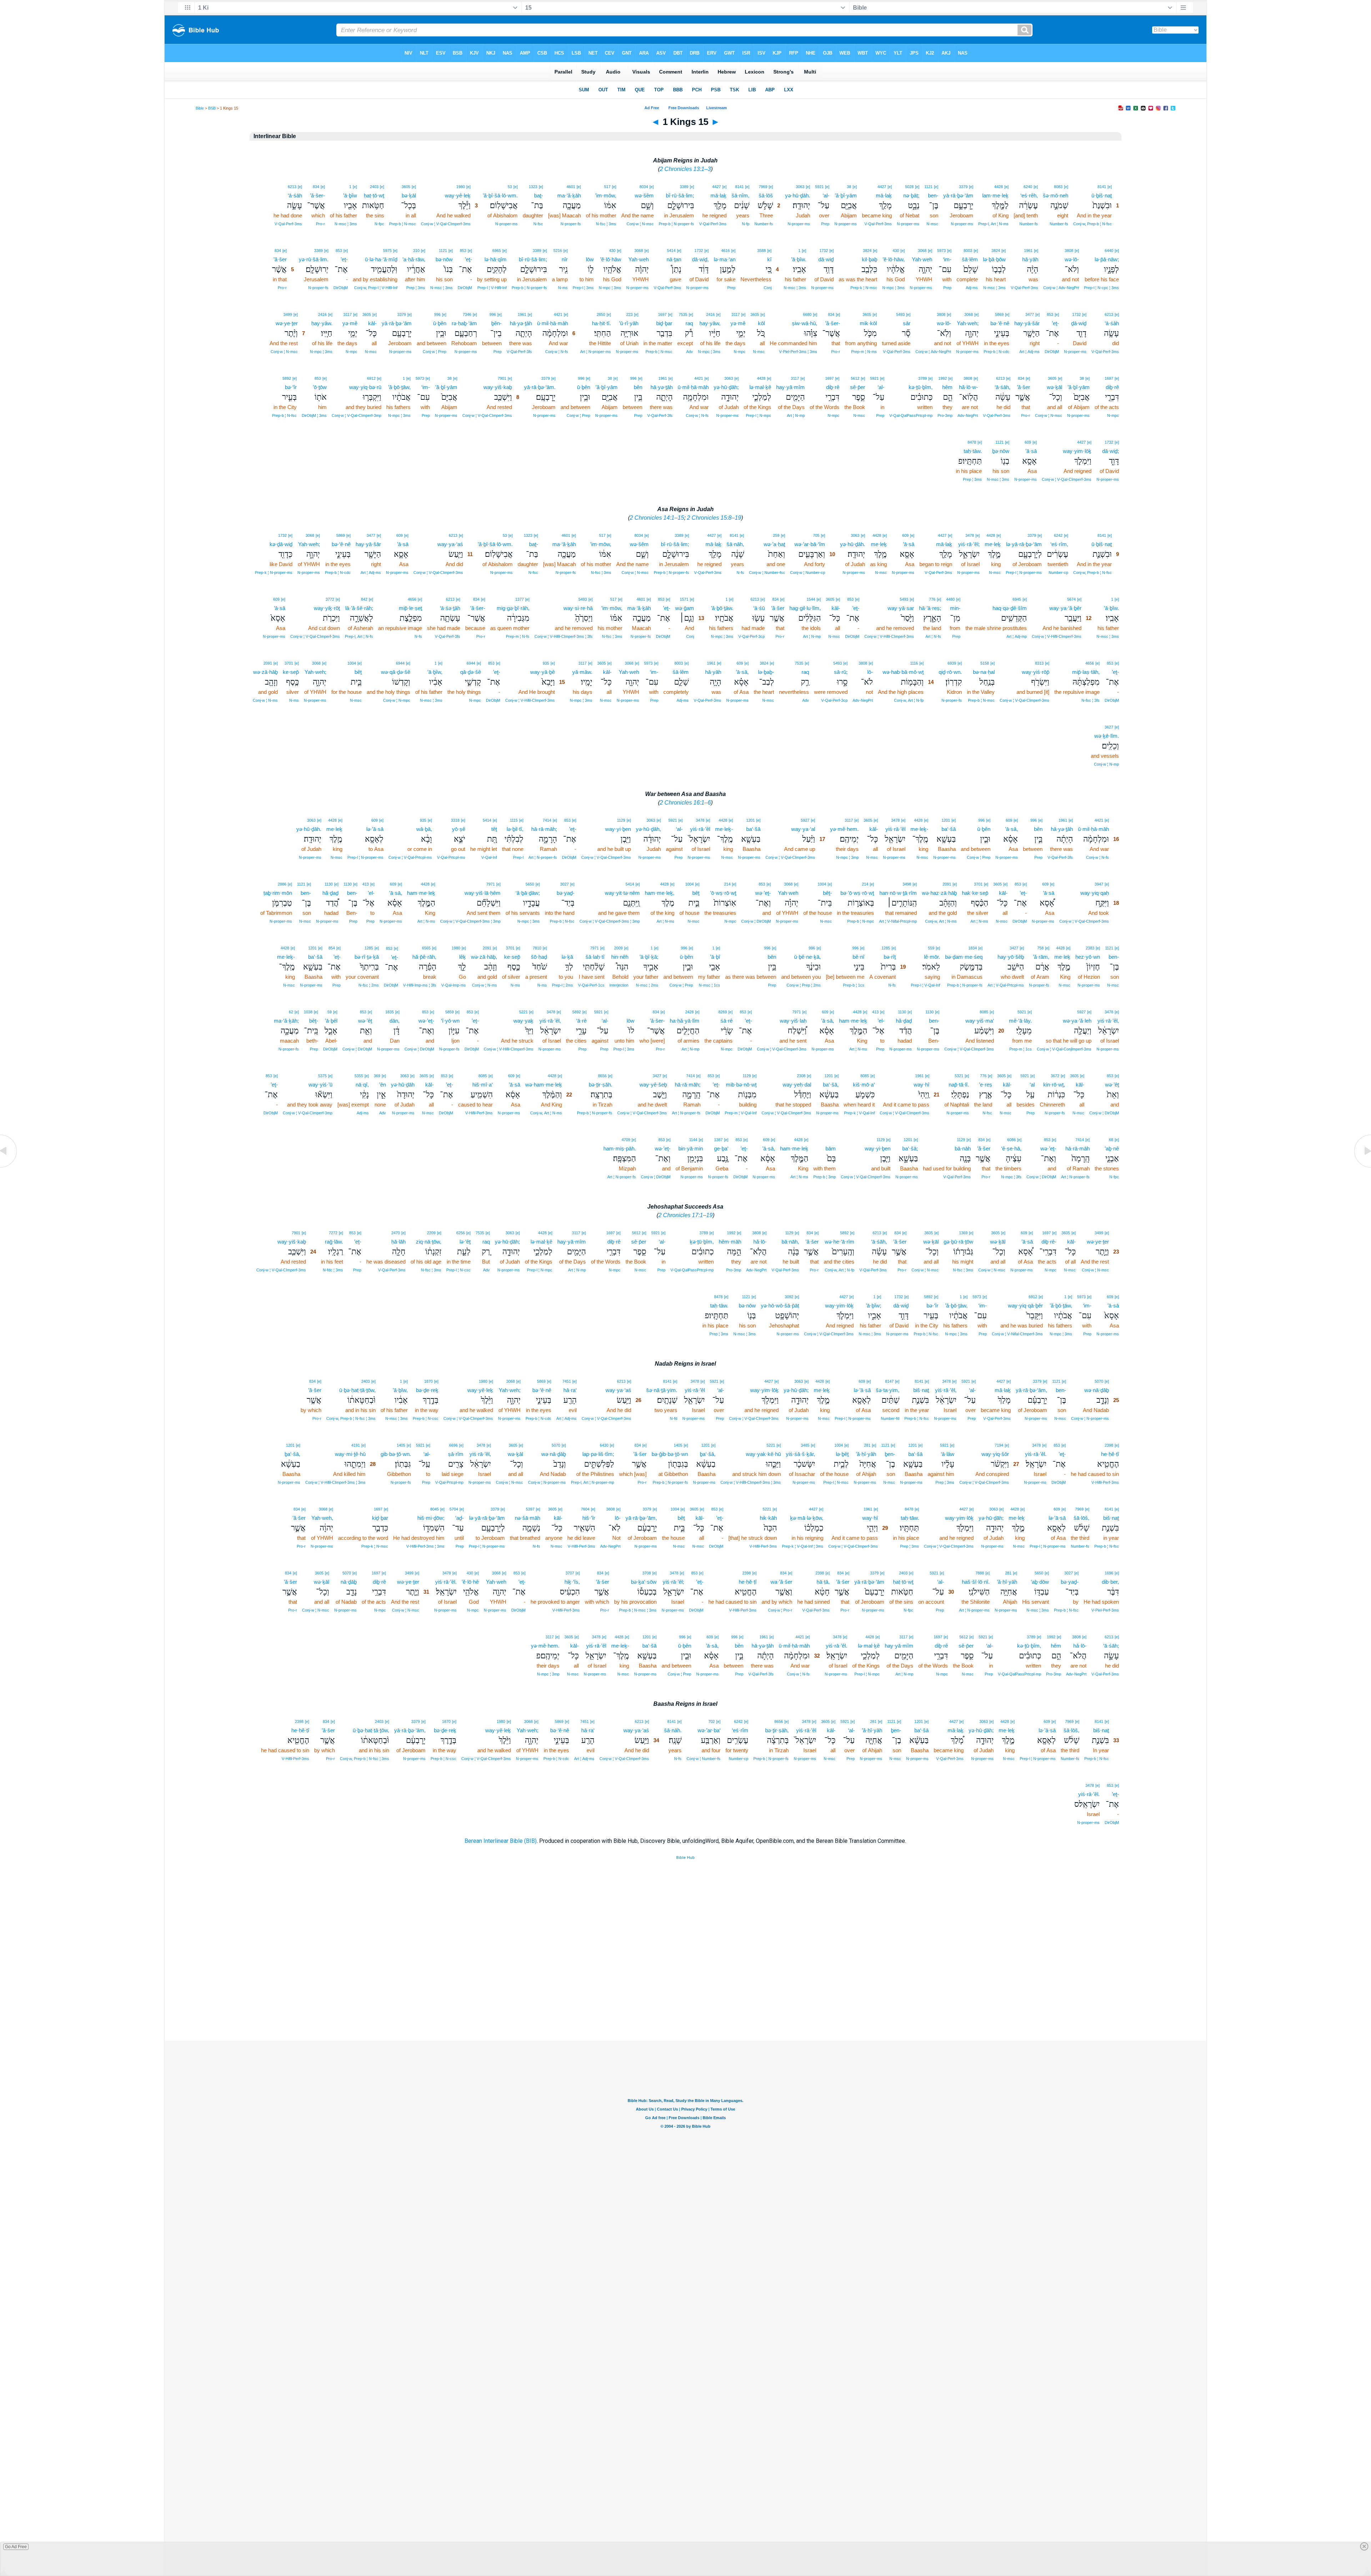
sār (907, 323)
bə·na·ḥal (984, 672)
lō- (870, 672)
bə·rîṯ (890, 957)
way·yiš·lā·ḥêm (483, 893)
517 (607, 187)
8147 (889, 1381)
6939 (952, 663)
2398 (1109, 1445)
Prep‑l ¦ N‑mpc (759, 415)
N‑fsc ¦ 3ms (606, 224)
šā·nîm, (740, 195)
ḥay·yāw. (322, 323)
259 (776, 535)
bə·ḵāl (409, 195)
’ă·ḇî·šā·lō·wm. (500, 195)
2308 (801, 1076)
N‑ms (563, 288)
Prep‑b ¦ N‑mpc (861, 921)
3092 (789, 1297)
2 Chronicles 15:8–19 (714, 518)
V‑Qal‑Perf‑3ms (878, 224)
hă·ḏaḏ (330, 893)
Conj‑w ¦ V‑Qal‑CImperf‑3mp (356, 415)
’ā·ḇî (715, 957)
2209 (431, 1233)
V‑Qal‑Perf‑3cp (752, 636)
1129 (621, 820)
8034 (644, 187)
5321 (959, 1076)
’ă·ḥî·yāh (866, 1454)
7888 (980, 1573)
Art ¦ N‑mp (796, 415)
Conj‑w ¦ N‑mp (1106, 764)
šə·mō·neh (1056, 195)
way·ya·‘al (803, 829)
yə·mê (738, 323)
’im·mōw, (606, 195)
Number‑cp (1058, 573)
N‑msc (932, 224)
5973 (941, 251)
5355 (359, 1076)
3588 (762, 251)
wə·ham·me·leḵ (544, 1085)
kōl (761, 323)
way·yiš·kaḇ (498, 387)
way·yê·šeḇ (653, 1085)
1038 (308, 1012)
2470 (396, 1233)
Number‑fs (1059, 224)
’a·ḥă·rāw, (414, 259)
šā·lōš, (1081, 1518)
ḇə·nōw (1001, 451)
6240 (1028, 187)
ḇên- (496, 323)
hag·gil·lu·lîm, (805, 608)
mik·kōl (868, 323)
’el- (371, 893)
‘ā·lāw (948, 1454)
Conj (768, 288)
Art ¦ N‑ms (979, 921)
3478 (970, 535)
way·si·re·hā (578, 608)
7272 (333, 1233)
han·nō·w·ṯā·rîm (898, 893)
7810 (537, 948)
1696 (1109, 1573)
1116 (914, 663)
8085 (984, 1012)
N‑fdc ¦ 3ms (333, 1270)
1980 (461, 187)
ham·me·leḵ (421, 893)
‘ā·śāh (295, 195)
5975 (387, 251)
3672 (1055, 1076)
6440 (1109, 251)
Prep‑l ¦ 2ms (563, 985)
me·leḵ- (919, 829)
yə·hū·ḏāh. (798, 195)
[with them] (833, 1139)
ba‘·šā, (831, 1085)
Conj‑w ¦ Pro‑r (780, 1610)
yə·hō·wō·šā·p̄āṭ (780, 1305)
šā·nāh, (735, 544)
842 (364, 599)
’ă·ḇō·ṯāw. (722, 608)
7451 (567, 1381)
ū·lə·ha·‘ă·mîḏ (381, 259)
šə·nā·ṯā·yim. (662, 1390)
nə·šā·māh (528, 1518)
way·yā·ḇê (543, 672)
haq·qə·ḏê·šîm (1010, 608)
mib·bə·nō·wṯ (741, 1085)
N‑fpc (379, 224)
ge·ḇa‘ (721, 1148)
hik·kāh (768, 1518)
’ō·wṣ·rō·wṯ (723, 893)
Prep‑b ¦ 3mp (825, 1177)
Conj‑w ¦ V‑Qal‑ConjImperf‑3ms (1064, 1049)
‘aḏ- (459, 1518)
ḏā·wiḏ (1079, 323)
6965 (497, 251)
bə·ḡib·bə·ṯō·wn (670, 1454)
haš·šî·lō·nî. (976, 1582)
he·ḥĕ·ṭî (1110, 1454)
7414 (547, 820)
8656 (602, 1076)
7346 (467, 314)
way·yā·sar (901, 608)
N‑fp (746, 224)
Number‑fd (890, 1418)
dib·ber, (1110, 1582)
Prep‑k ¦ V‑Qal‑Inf (859, 1113)
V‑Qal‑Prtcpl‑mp (449, 1482)
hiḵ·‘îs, (572, 1582)
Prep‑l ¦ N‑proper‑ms (1024, 573)
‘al (1032, 1085)
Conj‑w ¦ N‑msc (640, 224)
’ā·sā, (742, 672)
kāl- (372, 323)
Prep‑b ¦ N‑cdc (996, 352)
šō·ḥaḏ (539, 957)
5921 (819, 187)
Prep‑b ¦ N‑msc (403, 224)
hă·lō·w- (968, 387)
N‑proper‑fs (571, 224)
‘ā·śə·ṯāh (450, 608)
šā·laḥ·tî (595, 957)
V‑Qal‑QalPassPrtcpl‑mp (911, 415)
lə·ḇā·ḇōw (994, 259)
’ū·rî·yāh (629, 323)
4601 (571, 187)
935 (546, 663)
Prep (825, 224)
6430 (604, 1445)
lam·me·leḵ (995, 195)
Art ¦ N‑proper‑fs (543, 857)
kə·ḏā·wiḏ (281, 544)
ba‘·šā (949, 829)
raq (689, 323)
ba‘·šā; (910, 1148)
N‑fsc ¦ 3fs (1091, 700)
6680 (807, 314)
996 (493, 314)
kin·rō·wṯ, (1054, 1085)
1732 (824, 251)
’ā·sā (1031, 451)
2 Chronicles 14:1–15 (657, 518)
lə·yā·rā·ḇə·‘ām (1024, 544)
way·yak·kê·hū (763, 1454)
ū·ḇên (440, 323)
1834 (973, 948)
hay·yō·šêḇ (1011, 957)
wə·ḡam (685, 608)
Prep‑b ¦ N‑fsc (284, 415)
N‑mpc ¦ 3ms (893, 288)
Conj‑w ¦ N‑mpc (397, 700)
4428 (999, 187)
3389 (684, 187)
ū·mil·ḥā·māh (553, 323)
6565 (426, 948)
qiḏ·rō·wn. (950, 672)
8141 (1102, 187)
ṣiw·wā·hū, (805, 323)
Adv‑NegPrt (968, 415)
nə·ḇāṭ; (911, 195)
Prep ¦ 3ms (416, 288)
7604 (585, 1509)
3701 (289, 663)
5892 (287, 378)
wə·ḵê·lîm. (1107, 736)
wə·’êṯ (365, 1021)
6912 (371, 378)
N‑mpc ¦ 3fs (1011, 1177)
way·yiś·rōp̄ (1036, 672)
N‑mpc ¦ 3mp (847, 857)
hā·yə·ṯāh (521, 323)
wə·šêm (644, 195)
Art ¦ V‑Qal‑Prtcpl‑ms (1006, 985)
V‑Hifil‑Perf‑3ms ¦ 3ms (425, 1546)
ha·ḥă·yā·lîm (685, 1021)
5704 (454, 1509)
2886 (282, 884)
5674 (1071, 599)
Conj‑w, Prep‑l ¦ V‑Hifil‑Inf (376, 288)
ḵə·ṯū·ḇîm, (702, 1242)
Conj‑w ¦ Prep (435, 352)
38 (849, 187)
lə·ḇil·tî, (515, 829)
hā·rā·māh (1078, 1148)
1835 (390, 1012)
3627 (1109, 727)
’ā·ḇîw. (799, 259)
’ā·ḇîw (350, 195)
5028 (909, 187)
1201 (946, 820)
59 (330, 1012)
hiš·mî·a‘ (483, 1085)
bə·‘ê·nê (1000, 323)
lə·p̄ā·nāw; (1107, 259)
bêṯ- (827, 893)
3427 (1014, 948)
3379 (963, 187)
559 (931, 948)
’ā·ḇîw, (435, 672)
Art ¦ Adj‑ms (1029, 352)
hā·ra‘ (570, 1390)
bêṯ (358, 672)
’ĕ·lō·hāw (611, 259)
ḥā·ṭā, (823, 1582)
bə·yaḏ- (566, 893)
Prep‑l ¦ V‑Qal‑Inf (925, 985)
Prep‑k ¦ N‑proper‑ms (274, 573)
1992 (943, 378)
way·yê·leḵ (458, 195)
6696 (453, 1445)
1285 (886, 948)
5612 (855, 378)
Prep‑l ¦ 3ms (583, 288)
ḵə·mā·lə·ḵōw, (807, 1518)
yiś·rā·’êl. (1036, 1454)
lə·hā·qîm (496, 259)
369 (377, 1076)
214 (865, 884)
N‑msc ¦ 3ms (346, 224)
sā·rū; (841, 672)
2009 (618, 948)
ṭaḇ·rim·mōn (278, 893)
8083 (1058, 187)
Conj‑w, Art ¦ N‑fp (909, 700)
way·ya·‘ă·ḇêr (1065, 608)
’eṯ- (468, 259)
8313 (1039, 663)
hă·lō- (760, 1242)
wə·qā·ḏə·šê (396, 672)
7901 (502, 378)
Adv (690, 352)
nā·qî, (362, 1085)
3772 (330, 599)
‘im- (947, 259)
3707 (570, 1573)
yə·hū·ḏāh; (726, 387)
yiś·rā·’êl (895, 829)
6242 (1058, 535)
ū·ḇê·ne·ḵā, (807, 957)
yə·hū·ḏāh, (648, 829)
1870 (428, 1381)
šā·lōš (766, 195)
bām (831, 1148)
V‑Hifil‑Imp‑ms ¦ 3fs (420, 985)
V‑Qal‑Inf (489, 857)
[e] (1110, 187)
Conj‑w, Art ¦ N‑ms (941, 921)
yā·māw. (582, 672)
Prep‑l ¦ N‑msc (836, 1482)
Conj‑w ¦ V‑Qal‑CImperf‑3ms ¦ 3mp (610, 921)
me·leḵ (993, 544)
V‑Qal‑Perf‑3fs (519, 352)
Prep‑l (518, 857)
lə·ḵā (567, 957)
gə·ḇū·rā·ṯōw (958, 1242)
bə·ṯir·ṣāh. (601, 1085)
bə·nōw (444, 259)
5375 (322, 1076)
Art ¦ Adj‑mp (1017, 636)
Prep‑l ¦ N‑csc (458, 1270)
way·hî (921, 1085)
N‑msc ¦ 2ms (647, 985)
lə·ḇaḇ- (766, 672)
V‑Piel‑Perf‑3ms (1105, 1610)
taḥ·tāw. (973, 451)
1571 (684, 599)
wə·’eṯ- (763, 893)
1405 (678, 1445)
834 (316, 187)
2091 (268, 663)
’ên (383, 1085)
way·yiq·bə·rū (365, 387)
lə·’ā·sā (375, 829)
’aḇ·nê (1112, 1148)
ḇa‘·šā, (708, 1454)
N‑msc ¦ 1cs (709, 985)
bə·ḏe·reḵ (427, 1390)
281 (867, 1445)
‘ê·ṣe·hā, (1011, 1148)
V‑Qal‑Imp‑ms (454, 985)
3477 (1030, 314)
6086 (1011, 1140)
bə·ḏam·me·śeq (964, 957)
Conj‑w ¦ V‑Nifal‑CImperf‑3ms (1017, 1334)
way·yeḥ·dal (797, 1085)
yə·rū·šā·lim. (314, 259)
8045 (435, 1509)
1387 (718, 1140)
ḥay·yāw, (710, 323)
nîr (565, 259)
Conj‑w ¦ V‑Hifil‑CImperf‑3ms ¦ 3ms (751, 1482)
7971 (491, 884)
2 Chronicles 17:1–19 (685, 1215)
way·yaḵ (523, 1021)
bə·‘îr (291, 387)
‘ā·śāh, (1003, 387)
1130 (348, 884)
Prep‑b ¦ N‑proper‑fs (676, 224)
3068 (922, 251)
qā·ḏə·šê (471, 672)
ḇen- (890, 1454)
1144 (693, 1140)
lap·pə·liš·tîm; (598, 1454)
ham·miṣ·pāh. (620, 1148)
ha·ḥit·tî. (601, 323)
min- (955, 608)
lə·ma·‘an (725, 259)
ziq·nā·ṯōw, (429, 1242)
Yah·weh (922, 259)
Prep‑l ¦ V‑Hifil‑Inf (492, 288)
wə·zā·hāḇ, (484, 957)
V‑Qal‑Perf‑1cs (591, 985)
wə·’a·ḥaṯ (774, 544)
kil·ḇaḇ (870, 259)
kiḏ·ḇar (380, 1518)
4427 (882, 187)
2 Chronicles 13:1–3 (685, 169)
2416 (710, 314)
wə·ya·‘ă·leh (1077, 1021)
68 (1111, 1140)
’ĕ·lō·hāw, (894, 259)
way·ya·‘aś (450, 544)
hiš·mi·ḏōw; (431, 1518)
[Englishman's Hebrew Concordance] (593, 251)
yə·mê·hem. (844, 829)
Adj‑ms (972, 288)
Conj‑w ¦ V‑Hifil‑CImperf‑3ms (1057, 636)
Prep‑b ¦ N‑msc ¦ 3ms (638, 1610)
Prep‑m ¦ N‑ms (864, 352)
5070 (1099, 1381)
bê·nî (858, 957)
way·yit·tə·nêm (622, 893)
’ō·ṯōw (320, 387)
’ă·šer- (317, 195)
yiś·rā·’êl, (1108, 1021)
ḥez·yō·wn (1088, 957)
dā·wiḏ (826, 259)
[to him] (591, 250)
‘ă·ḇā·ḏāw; (528, 893)
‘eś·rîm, (1059, 544)
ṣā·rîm (456, 1454)
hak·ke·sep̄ (975, 893)
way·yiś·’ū (320, 1085)
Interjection (619, 985)
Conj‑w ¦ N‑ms (265, 700)
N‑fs (740, 573)
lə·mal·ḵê (760, 387)
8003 (968, 251)
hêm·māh (730, 1242)
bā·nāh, (790, 1242)
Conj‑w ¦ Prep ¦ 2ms (804, 985)
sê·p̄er (858, 387)
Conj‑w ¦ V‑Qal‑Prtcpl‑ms (410, 857)
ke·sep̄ (291, 672)
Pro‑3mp (945, 415)
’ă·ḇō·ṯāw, (399, 387)
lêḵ (463, 957)
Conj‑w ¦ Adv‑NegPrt (1061, 288)
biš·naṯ (921, 1390)
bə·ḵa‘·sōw (644, 1582)
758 (1040, 948)
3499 (288, 314)
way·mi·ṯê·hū (350, 1454)
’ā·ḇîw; (873, 1305)
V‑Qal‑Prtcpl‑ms (451, 857)
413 (366, 884)
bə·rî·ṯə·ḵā (367, 957)
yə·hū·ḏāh (403, 1085)
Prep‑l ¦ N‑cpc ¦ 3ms (1101, 288)
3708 (647, 1573)
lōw (590, 259)
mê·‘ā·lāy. (1020, 1021)
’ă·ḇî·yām (846, 195)
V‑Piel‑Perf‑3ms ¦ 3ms (798, 352)
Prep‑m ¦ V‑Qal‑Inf (741, 1113)
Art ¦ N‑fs (933, 636)
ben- (933, 195)
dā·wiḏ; (1111, 451)
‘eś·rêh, (1029, 195)
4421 (558, 314)
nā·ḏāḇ (349, 1582)
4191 (356, 1445)
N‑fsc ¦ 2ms (369, 985)
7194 (999, 1445)
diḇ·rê (1112, 387)
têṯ (494, 829)
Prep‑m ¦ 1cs (1021, 1049)
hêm (947, 387)
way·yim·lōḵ (1077, 451)
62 (291, 1012)
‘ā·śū (759, 608)
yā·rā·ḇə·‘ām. (540, 387)
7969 (763, 187)
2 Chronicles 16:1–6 (685, 803)
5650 (530, 884)
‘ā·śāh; (1111, 1646)
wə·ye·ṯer (287, 323)
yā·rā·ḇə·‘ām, (1031, 1390)
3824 (996, 251)
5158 (985, 663)
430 (896, 251)
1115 (514, 820)
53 (510, 187)
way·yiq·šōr (995, 1454)
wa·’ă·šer (781, 1582)
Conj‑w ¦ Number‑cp (808, 573)
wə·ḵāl (1054, 387)
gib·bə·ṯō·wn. (396, 1454)
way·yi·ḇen (618, 829)
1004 (352, 663)
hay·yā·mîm (790, 387)
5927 (805, 820)
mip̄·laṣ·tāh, (1086, 672)
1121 (928, 187)
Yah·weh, (322, 1518)
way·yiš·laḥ (793, 1021)
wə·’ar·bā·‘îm (810, 544)
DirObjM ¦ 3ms (314, 415)
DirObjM (465, 288)
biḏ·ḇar (664, 323)
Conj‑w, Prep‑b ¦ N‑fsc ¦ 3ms (351, 1418)
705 (816, 535)
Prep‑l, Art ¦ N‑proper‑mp (592, 1482)
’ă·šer (280, 259)
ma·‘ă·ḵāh (569, 195)
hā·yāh (1030, 259)
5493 (900, 314)
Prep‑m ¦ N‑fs (518, 636)
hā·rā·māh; (544, 829)
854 (332, 948)
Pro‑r (320, 224)
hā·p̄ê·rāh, (424, 957)
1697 (662, 314)
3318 (455, 820)
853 (463, 251)
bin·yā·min (691, 1148)
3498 (907, 884)
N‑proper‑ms (962, 224)
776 (932, 599)
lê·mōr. (932, 957)
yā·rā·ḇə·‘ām (958, 195)
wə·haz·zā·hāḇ (939, 893)
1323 (533, 187)
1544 (811, 599)
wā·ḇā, (424, 829)
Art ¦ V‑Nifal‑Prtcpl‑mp (898, 921)
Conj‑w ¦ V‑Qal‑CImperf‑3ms (446, 224)
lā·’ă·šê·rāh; (359, 608)
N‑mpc (740, 352)
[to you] (570, 947)
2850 (601, 314)
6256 (461, 1233)
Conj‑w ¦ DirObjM (756, 921)
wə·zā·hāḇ (265, 672)
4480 (950, 599)
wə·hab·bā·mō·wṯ (903, 672)
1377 (519, 599)
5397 (530, 1509)
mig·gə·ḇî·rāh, (513, 608)
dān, (395, 1021)
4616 (725, 251)
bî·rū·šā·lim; (680, 195)
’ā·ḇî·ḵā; (649, 957)
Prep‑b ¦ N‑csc (426, 1418)
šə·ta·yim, (888, 1390)
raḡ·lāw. (334, 1242)
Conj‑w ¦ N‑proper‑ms (1090, 1418)
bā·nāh (963, 1148)
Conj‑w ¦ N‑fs (557, 352)
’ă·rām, (1041, 957)
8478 (972, 442)
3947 (1099, 884)
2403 (374, 187)
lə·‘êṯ (465, 1242)
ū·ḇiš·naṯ (1102, 195)
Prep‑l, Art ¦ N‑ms (993, 224)
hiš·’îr (589, 1518)
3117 (736, 314)
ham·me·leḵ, (660, 893)
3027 (564, 884)
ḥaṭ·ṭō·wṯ (374, 195)
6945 (1017, 599)
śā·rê (727, 1021)
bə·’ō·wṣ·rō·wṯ (857, 893)
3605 (406, 187)
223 (629, 314)
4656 (412, 599)
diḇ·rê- (1049, 1242)
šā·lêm (970, 259)
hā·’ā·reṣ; (930, 608)
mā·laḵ (884, 195)
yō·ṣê (459, 829)
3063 (800, 187)
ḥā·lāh (398, 1242)
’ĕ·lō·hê (470, 1582)
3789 (923, 378)
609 (1028, 442)
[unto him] (631, 1011)
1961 (1028, 251)
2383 (1090, 948)
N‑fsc (538, 224)
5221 (523, 1012)
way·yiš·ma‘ (980, 1021)
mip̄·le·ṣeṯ (410, 608)
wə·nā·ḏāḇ (1097, 1390)
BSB (212, 108)
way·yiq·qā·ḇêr (1025, 1305)
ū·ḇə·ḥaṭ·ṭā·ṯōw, (357, 1390)
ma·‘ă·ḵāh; (286, 1021)
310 (416, 251)
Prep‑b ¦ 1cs (854, 985)
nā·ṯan (674, 259)
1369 (963, 1233)
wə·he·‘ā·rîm (840, 1242)
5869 (999, 314)
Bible (200, 108)
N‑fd (674, 1418)
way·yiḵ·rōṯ (327, 608)
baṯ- (539, 195)
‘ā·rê (581, 1021)
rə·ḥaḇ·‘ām (464, 323)
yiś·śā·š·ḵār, (800, 1454)
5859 (450, 1012)
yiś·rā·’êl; (969, 544)
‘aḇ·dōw (1040, 1582)
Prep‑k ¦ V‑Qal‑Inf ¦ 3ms (803, 1546)
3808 (1069, 251)
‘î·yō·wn (450, 1021)
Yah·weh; (968, 323)
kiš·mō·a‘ (864, 1085)
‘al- (826, 195)
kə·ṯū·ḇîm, (921, 387)
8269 (723, 1012)
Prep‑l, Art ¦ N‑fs (359, 636)
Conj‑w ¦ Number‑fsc (767, 573)
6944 (471, 663)
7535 (683, 314)
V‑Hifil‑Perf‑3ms (479, 1113)
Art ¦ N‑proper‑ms (596, 352)
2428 (689, 1012)
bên (638, 387)
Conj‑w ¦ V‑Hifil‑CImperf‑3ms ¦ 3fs (564, 636)
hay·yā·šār (1027, 323)
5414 (671, 251)
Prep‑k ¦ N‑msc (864, 288)
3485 (805, 1445)
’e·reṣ (986, 1085)
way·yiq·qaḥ (1095, 893)
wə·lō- (1072, 259)
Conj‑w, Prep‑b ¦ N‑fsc (1093, 224)
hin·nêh (620, 957)
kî (769, 259)
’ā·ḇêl (331, 1021)
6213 (292, 187)
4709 (626, 1140)
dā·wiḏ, (700, 259)
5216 (558, 251)
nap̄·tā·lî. (959, 1085)
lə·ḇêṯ (842, 1454)
